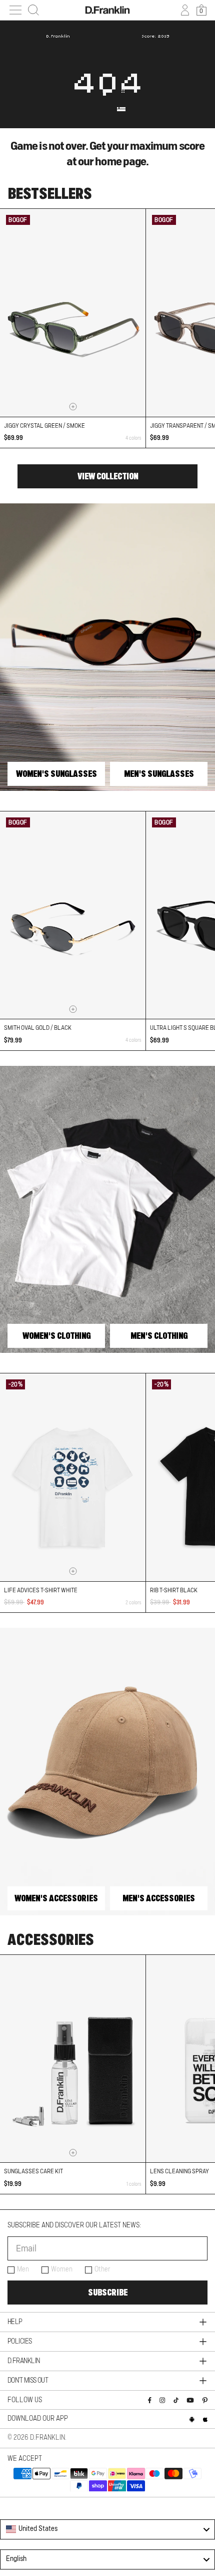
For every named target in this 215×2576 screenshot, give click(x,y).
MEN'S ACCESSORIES (159, 1898)
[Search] (33, 10)
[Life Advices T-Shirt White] (73, 1477)
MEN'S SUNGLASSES (159, 774)
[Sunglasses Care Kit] (73, 2059)
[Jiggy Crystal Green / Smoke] (73, 313)
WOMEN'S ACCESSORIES (56, 1898)
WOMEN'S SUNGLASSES (56, 774)
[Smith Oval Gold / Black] (73, 915)
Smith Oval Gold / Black (38, 1028)
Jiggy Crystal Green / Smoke (44, 426)
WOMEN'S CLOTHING (56, 1336)
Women (62, 2269)
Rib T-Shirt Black (174, 1590)
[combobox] (107, 2529)
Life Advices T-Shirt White (41, 1590)
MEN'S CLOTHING (159, 1336)
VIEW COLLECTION (108, 476)
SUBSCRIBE (108, 2293)
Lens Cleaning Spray (179, 2171)
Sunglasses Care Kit (33, 2171)
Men (23, 2269)
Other (102, 2269)
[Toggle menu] (15, 10)
